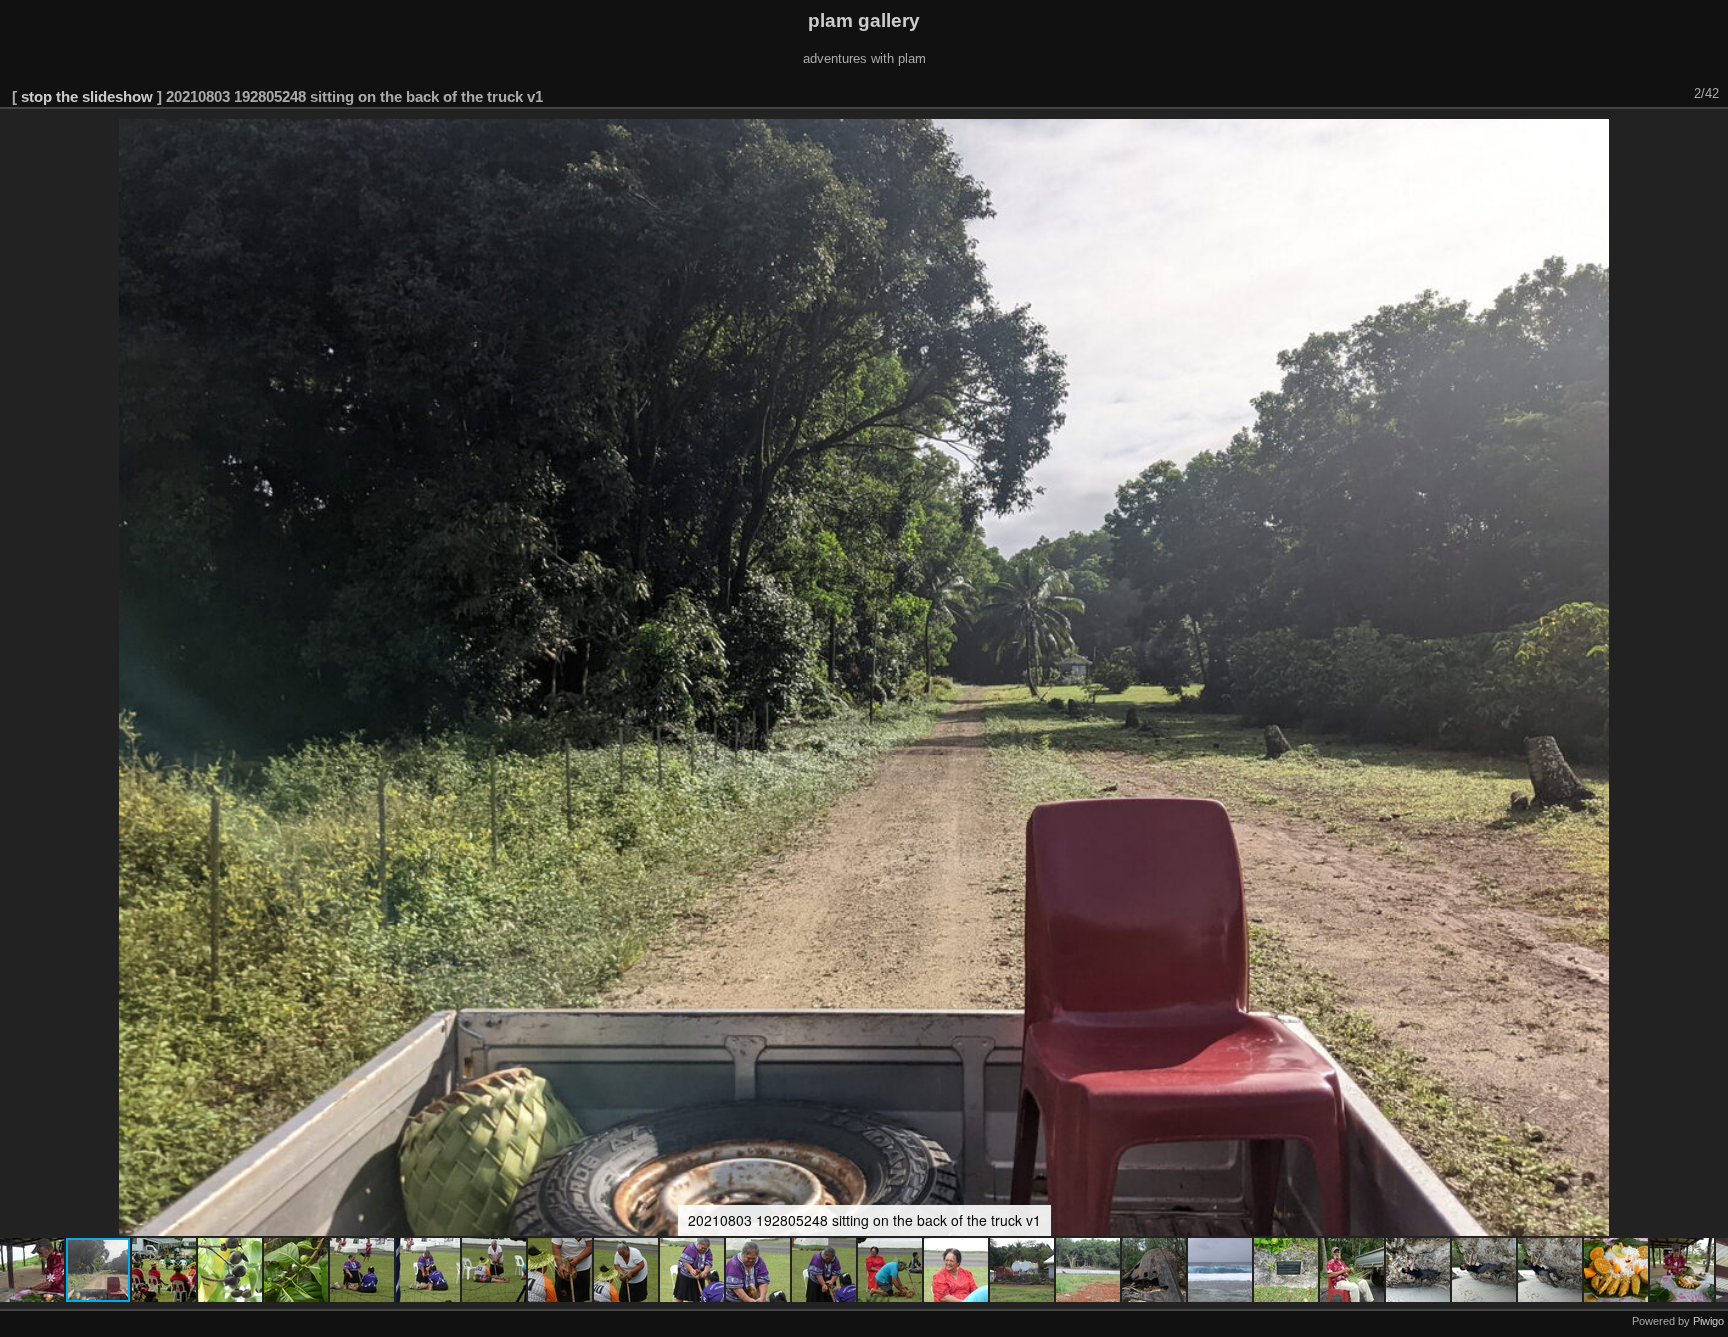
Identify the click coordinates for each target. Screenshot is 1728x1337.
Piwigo (1708, 1321)
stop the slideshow (87, 96)
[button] (33, 1270)
